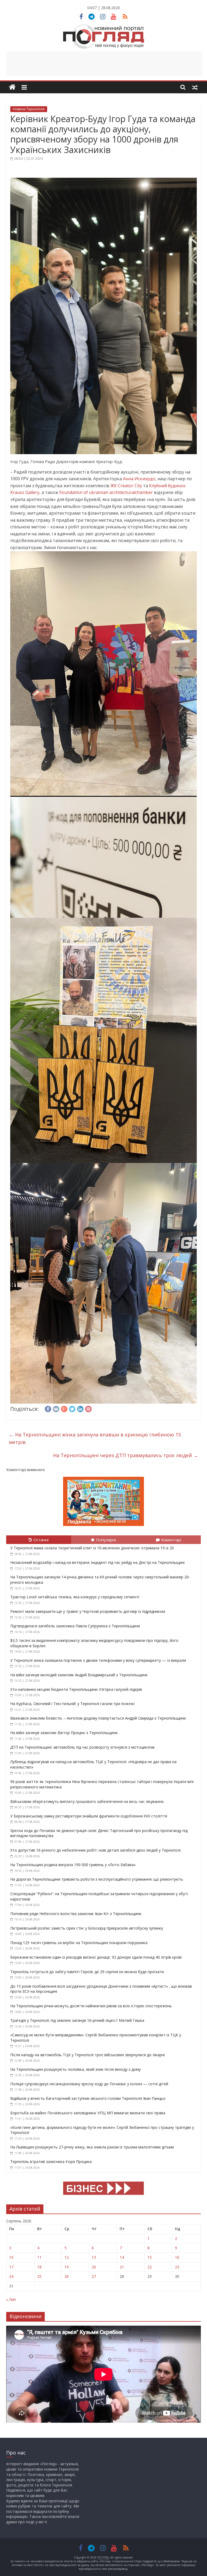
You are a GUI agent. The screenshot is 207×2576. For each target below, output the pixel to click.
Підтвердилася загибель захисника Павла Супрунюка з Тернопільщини (75, 1626)
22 (150, 2267)
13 (94, 2257)
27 (94, 2276)
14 (122, 2257)
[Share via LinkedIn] (80, 1408)
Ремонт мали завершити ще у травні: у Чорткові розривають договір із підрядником (88, 1611)
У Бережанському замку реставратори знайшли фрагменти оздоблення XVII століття (89, 1816)
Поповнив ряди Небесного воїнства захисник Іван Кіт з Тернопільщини (76, 1914)
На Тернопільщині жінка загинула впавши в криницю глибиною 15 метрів (95, 1438)
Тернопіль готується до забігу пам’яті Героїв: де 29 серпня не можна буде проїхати (87, 1972)
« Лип (11, 2299)
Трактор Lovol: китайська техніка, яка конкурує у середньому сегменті (75, 1597)
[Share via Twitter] (72, 1408)
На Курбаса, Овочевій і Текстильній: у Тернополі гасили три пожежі (72, 1704)
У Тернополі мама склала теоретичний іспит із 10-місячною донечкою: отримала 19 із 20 (92, 1548)
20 (94, 2267)
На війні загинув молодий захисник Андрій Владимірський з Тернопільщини (79, 1675)
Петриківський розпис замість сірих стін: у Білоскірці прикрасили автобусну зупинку (87, 1928)
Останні (41, 1540)
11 (39, 2257)
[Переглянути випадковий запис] (195, 87)
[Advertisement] (104, 64)
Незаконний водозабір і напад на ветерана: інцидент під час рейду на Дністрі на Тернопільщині (97, 1562)
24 (11, 2276)
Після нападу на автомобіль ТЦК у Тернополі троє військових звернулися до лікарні (87, 2055)
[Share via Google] (64, 1408)
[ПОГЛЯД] (12, 87)
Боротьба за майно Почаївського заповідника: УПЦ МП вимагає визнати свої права (88, 2113)
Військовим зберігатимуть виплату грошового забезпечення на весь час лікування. (87, 1801)
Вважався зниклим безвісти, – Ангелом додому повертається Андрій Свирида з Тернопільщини (98, 1718)
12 (67, 2257)
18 (39, 2267)
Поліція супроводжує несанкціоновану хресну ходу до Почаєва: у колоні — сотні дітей (89, 2084)
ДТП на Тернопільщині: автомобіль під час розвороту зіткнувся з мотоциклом (82, 1747)
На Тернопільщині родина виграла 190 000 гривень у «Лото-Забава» (73, 1865)
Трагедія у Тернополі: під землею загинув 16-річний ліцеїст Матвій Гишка (77, 2020)
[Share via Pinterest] (88, 1408)
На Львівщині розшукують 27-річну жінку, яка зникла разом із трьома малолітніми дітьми (92, 2147)
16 (177, 2257)
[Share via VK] (56, 1408)
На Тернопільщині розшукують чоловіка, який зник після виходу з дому (75, 2069)
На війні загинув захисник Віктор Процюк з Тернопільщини (64, 1733)
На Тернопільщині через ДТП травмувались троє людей (126, 1455)
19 (67, 2267)
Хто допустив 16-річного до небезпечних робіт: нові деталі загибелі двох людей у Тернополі (95, 1850)
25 (39, 2276)
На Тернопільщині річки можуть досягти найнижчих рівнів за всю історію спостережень (91, 2006)
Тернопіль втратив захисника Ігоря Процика (51, 2162)
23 (177, 2267)
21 (122, 2267)
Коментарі (171, 1540)
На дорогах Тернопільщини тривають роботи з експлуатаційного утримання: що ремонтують (97, 1879)
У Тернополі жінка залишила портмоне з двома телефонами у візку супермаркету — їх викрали (98, 1660)
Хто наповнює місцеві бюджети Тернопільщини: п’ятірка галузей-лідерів (76, 1689)
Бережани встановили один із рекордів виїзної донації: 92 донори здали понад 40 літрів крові (96, 1957)
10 (11, 2257)
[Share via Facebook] (48, 1408)
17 (11, 2267)
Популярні (106, 1540)
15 (150, 2257)
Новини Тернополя (29, 109)
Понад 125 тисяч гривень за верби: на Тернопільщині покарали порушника (79, 1943)
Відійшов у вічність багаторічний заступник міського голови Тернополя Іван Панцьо (88, 2098)
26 (67, 2276)
